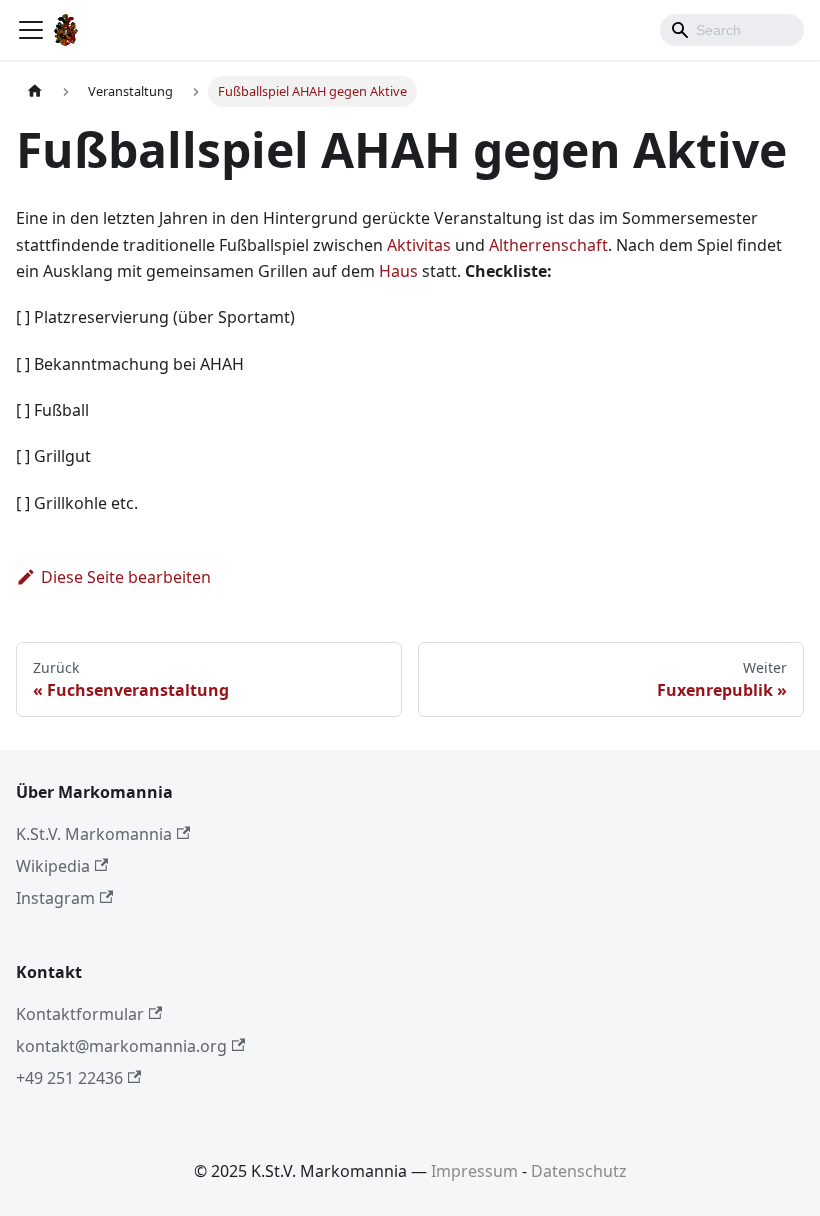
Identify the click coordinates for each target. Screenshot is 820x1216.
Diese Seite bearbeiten (126, 577)
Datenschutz (579, 1171)
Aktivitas (419, 245)
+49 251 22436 (69, 1078)
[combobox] (732, 30)
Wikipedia (53, 866)
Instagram (55, 898)
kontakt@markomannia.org (121, 1046)
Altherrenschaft (548, 245)
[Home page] (35, 91)
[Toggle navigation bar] (31, 30)
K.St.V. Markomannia (94, 834)
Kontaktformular (80, 1014)
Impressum (474, 1171)
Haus (398, 271)
